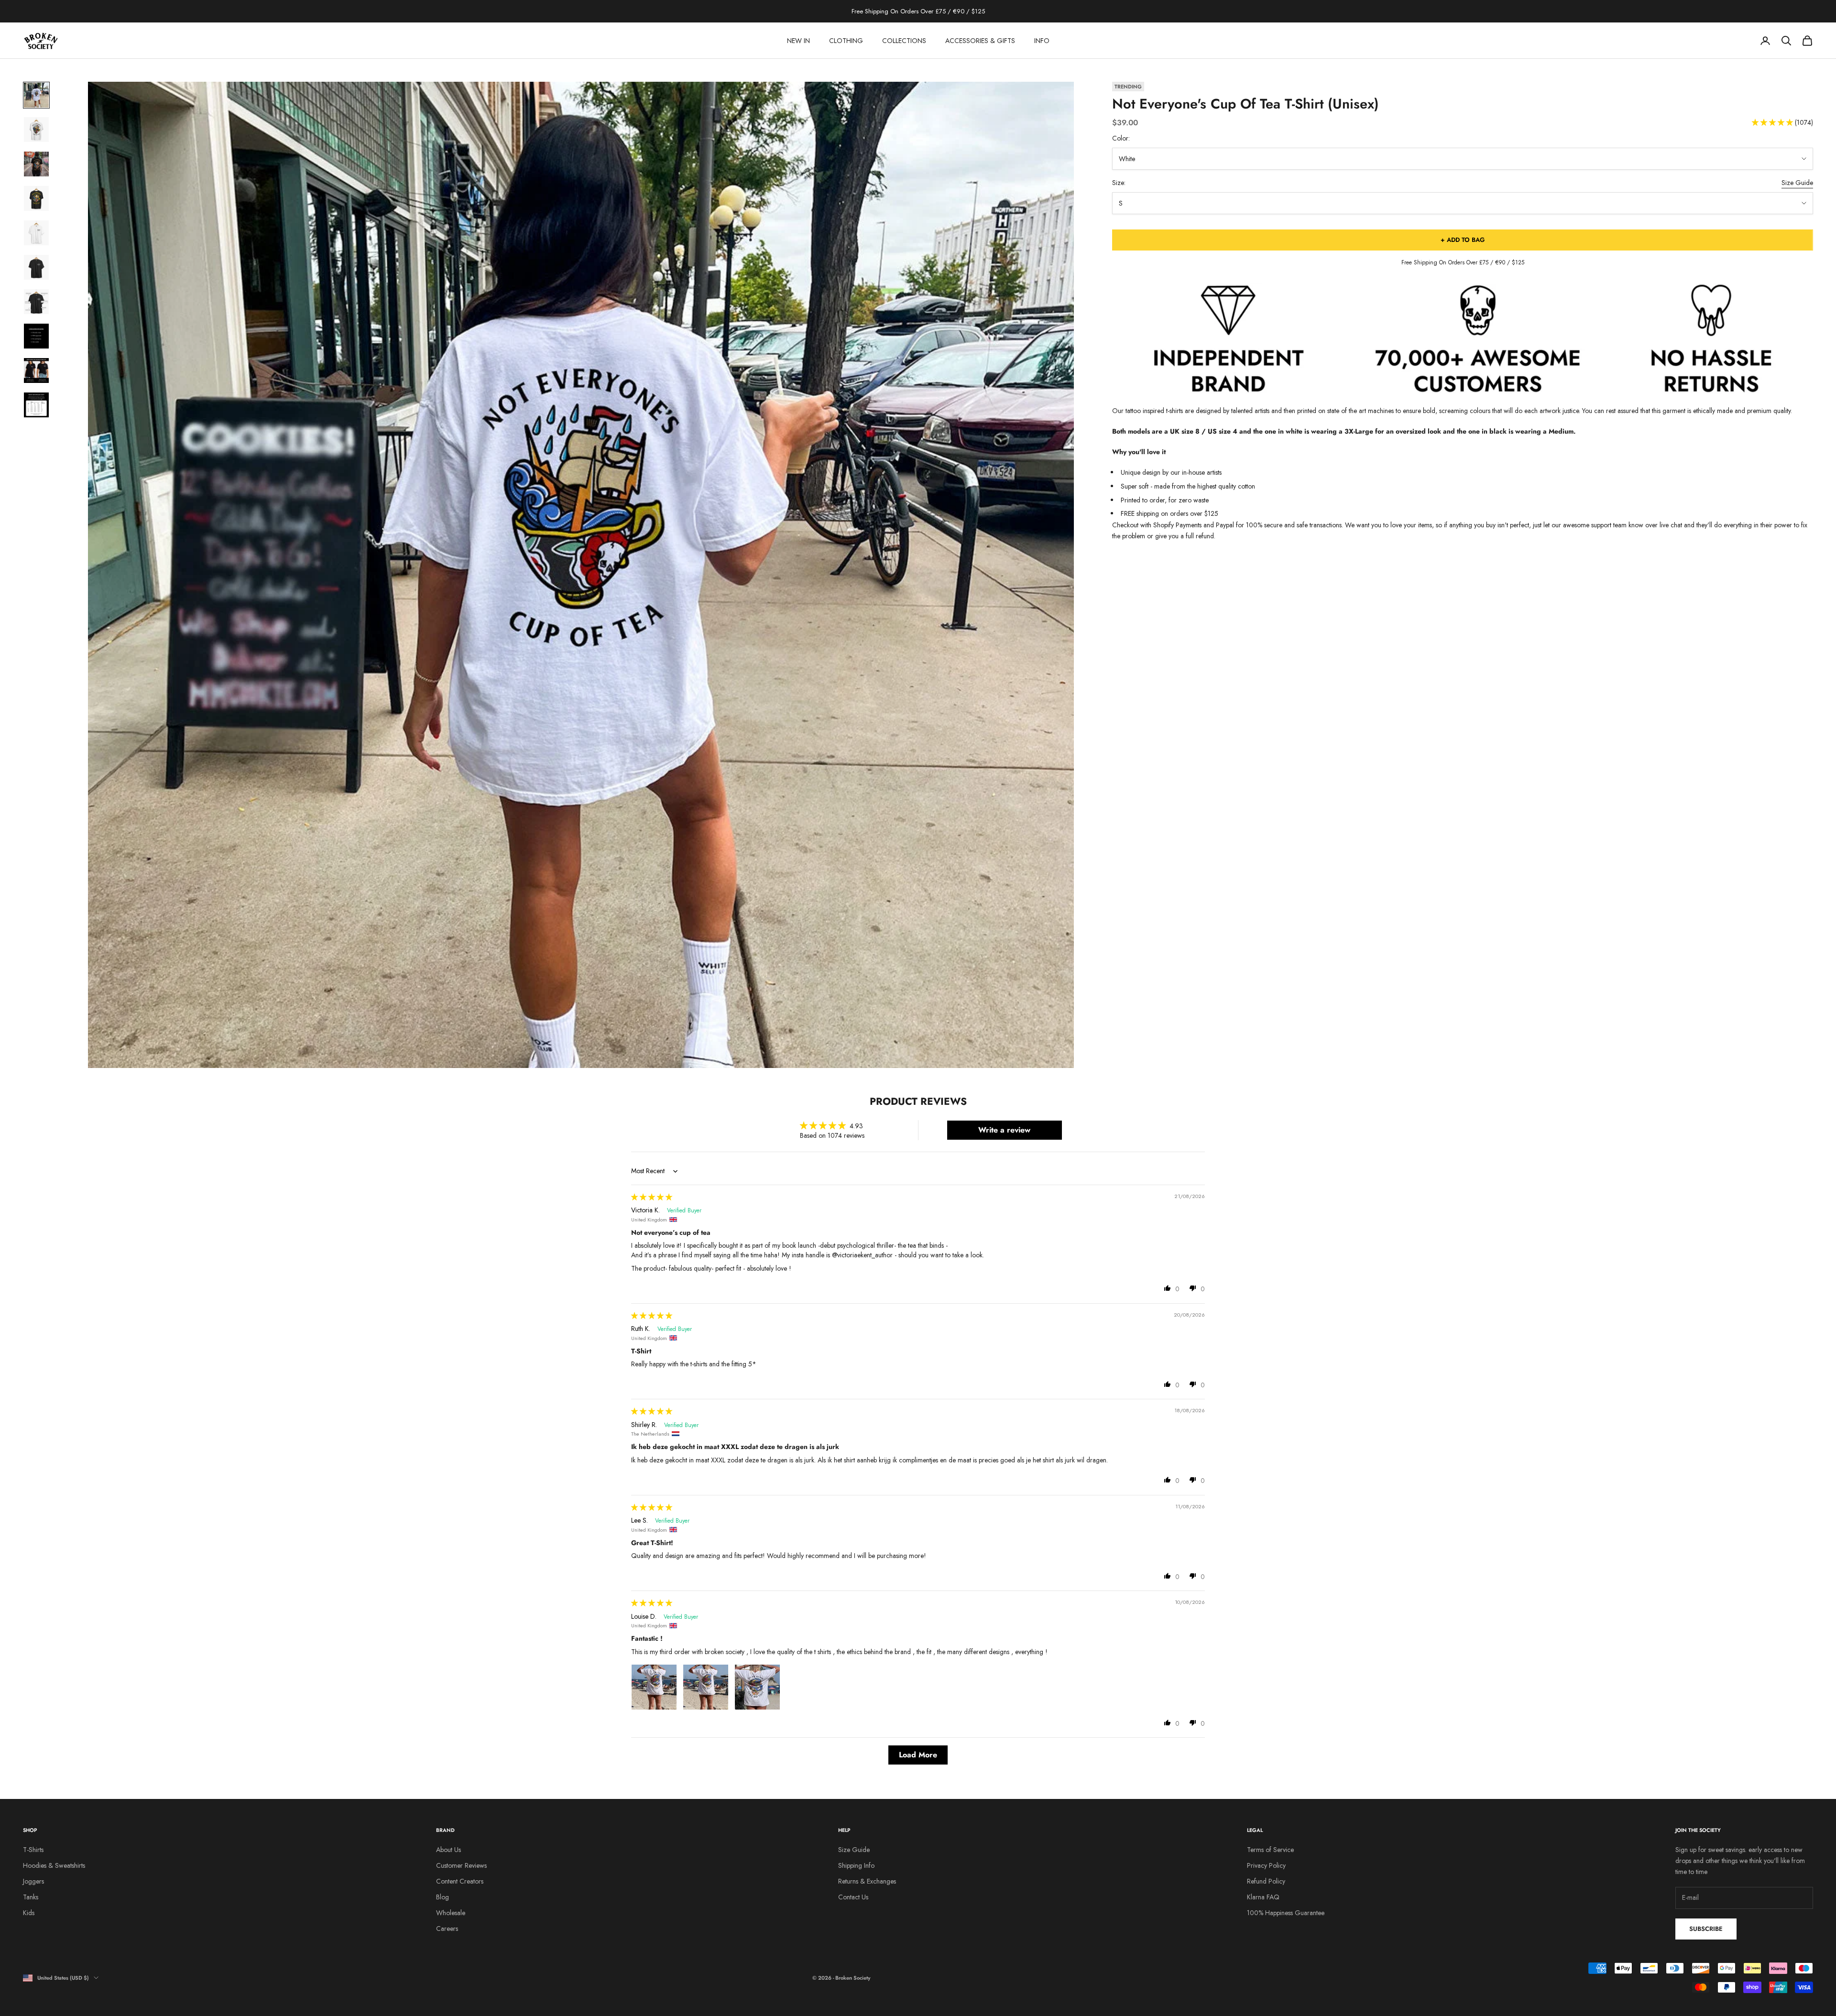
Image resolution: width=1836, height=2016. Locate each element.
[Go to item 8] (36, 336)
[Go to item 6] (36, 267)
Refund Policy (1266, 1881)
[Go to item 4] (36, 198)
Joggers (33, 1881)
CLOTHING (846, 41)
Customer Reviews (461, 1865)
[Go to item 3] (36, 164)
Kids (29, 1913)
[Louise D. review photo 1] (654, 1687)
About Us (448, 1850)
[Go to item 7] (36, 302)
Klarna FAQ (1263, 1897)
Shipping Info (856, 1865)
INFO (1042, 41)
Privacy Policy (1266, 1865)
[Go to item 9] (36, 371)
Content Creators (460, 1881)
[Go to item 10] (36, 405)
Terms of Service (1270, 1850)
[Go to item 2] (36, 130)
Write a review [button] (1004, 1130)
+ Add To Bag (1463, 240)
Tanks (31, 1897)
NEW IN (798, 41)
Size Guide (1797, 183)
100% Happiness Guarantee (1286, 1913)
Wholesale (451, 1913)
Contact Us (853, 1897)
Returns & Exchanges (867, 1881)
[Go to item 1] (36, 95)
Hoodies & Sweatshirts (54, 1865)
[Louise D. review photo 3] (757, 1687)
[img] (652, 1197)
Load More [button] (918, 1755)
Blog (443, 1897)
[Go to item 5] (36, 233)
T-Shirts (33, 1850)
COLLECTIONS (904, 41)
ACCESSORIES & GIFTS (980, 41)
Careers (447, 1929)
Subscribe (1706, 1929)
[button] (1773, 123)
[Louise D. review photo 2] (706, 1687)
